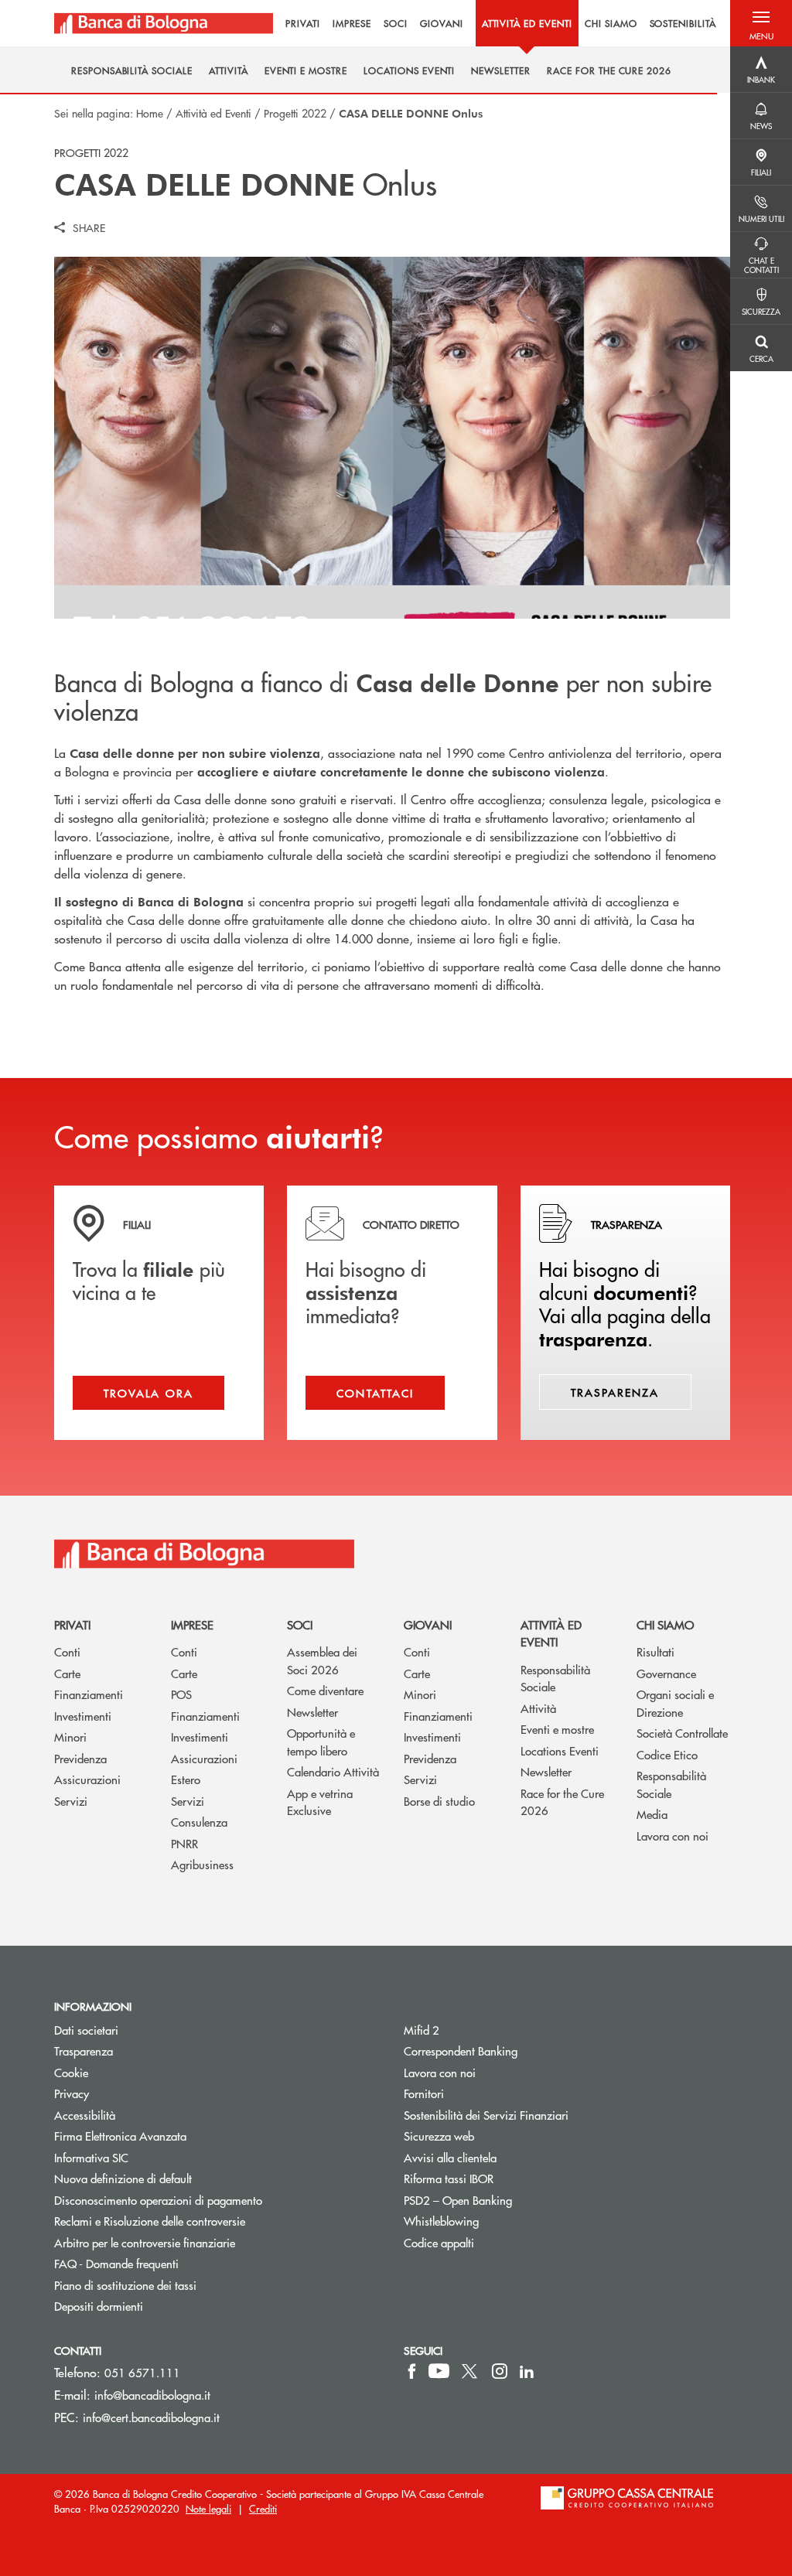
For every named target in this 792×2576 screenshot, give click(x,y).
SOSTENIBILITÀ (683, 23)
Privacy (72, 2093)
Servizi (71, 1801)
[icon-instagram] (500, 2371)
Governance (666, 1673)
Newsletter (312, 1712)
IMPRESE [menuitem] (352, 23)
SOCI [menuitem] (396, 23)
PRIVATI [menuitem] (303, 23)
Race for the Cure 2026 (562, 1802)
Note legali (208, 2508)
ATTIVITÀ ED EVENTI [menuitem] (527, 23)
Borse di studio (439, 1801)
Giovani (428, 1624)
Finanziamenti (89, 1694)
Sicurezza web (439, 2136)
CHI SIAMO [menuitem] (611, 23)
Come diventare (325, 1690)
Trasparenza (84, 2051)
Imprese (192, 1624)
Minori (70, 1737)
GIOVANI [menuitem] (442, 23)
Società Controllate (682, 1733)
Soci (300, 1624)
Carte (67, 1673)
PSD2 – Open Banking (516, 2200)
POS (181, 1694)
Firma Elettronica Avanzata (120, 2136)
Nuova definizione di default (123, 2178)
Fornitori (424, 2093)
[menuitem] (132, 71)
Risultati (655, 1651)
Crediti (263, 2508)
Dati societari (86, 2030)
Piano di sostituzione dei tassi (184, 2285)
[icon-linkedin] (527, 2371)
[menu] (502, 23)
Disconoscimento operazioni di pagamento (158, 2200)
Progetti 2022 (295, 113)
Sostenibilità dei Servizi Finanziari (486, 2115)
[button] (761, 23)
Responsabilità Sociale (555, 1678)
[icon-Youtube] (439, 2371)
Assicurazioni (87, 1779)
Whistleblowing (441, 2221)
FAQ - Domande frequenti (116, 2263)
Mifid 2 (422, 2030)
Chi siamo (665, 1624)
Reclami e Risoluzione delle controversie (150, 2221)
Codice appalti (439, 2242)
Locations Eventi (560, 1750)
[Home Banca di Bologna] (164, 23)
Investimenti (83, 1716)
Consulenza (199, 1822)
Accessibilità (85, 2115)
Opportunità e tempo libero (321, 1742)
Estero (186, 1779)
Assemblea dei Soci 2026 (322, 1660)
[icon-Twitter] (471, 2371)
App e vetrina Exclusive (320, 1802)
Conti (67, 1651)
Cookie (71, 2072)
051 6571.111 (142, 2372)
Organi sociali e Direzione (675, 1703)
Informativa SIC (91, 2157)
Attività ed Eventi (213, 113)
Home (150, 113)
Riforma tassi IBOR (449, 2178)
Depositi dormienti (99, 2306)
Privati (72, 1624)
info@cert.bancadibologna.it (151, 2417)
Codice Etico (667, 1754)
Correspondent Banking (461, 2051)
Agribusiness (202, 1864)
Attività (538, 1708)
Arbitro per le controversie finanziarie (203, 2242)
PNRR (184, 1843)
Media (652, 1814)
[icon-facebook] (412, 2371)
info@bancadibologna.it (152, 2395)
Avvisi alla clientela (450, 2157)
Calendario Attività (333, 1771)
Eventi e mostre (557, 1729)
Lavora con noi (673, 1836)
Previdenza (80, 1758)
